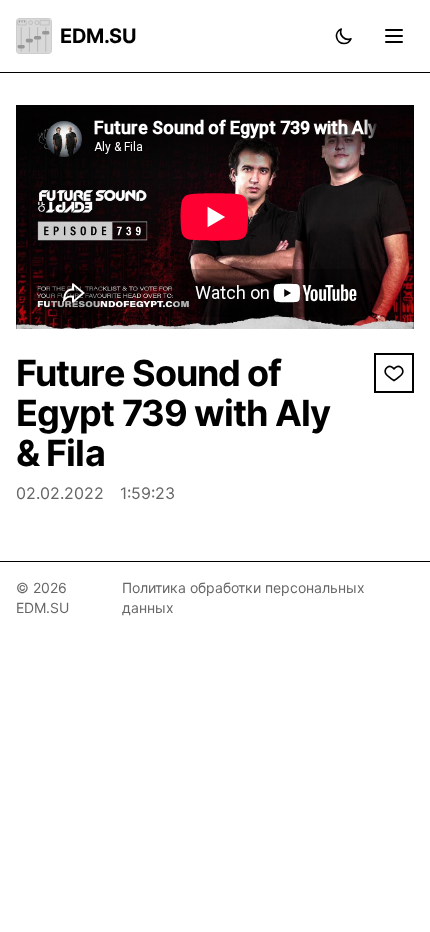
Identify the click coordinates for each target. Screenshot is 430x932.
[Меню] (394, 36)
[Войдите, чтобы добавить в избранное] (394, 373)
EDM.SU (98, 36)
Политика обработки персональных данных (243, 597)
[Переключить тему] (344, 36)
